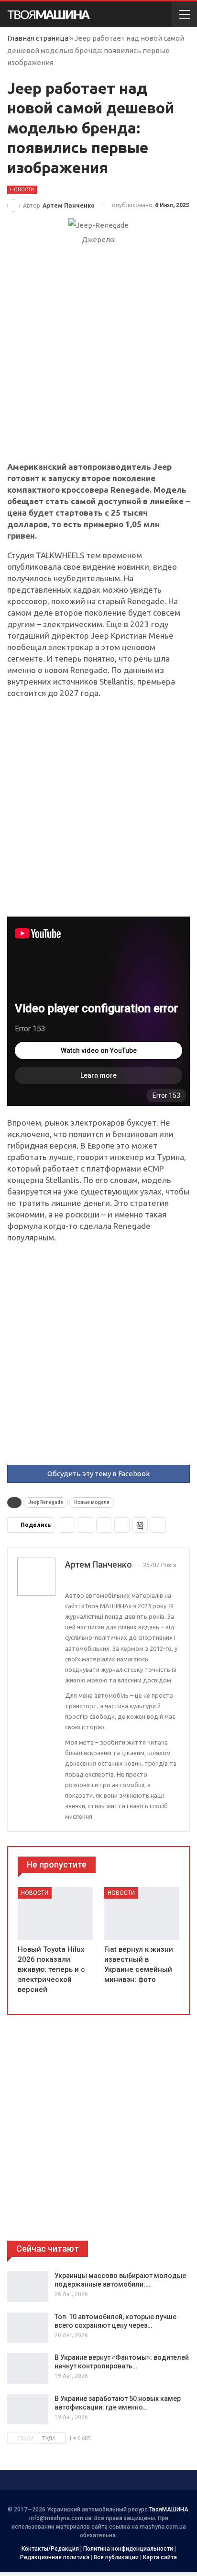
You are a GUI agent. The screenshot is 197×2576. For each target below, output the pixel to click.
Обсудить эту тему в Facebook (98, 1474)
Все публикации (116, 2557)
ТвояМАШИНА (169, 2510)
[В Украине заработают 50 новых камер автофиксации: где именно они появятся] (28, 2410)
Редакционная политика (55, 2557)
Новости (22, 190)
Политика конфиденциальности (128, 2549)
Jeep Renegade (46, 1502)
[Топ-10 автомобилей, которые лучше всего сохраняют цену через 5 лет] (28, 2328)
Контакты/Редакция (50, 2549)
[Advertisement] (98, 359)
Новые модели (92, 1502)
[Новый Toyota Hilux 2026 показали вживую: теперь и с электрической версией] (55, 1913)
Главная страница (38, 38)
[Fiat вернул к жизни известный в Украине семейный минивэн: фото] (142, 1913)
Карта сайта (160, 2557)
